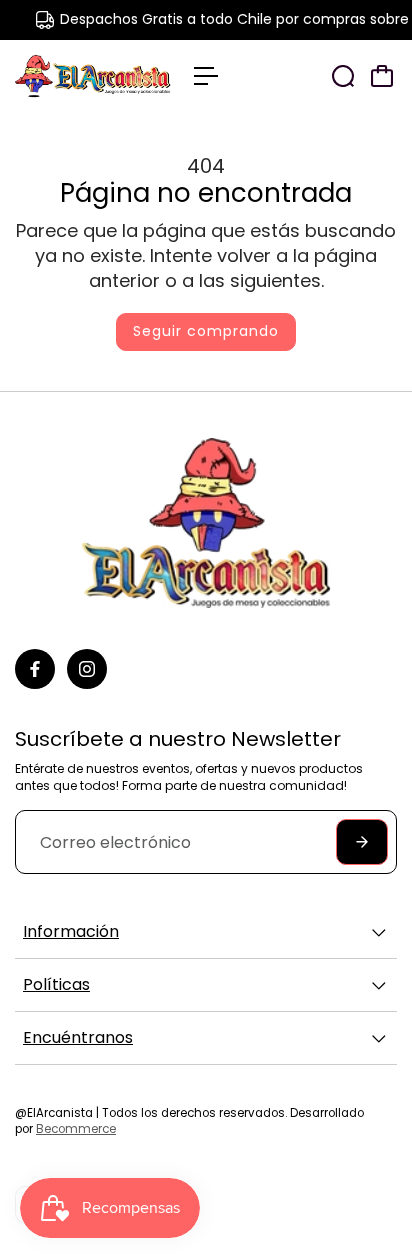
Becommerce (76, 1129)
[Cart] (382, 76)
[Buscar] (343, 76)
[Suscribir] (362, 842)
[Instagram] (87, 669)
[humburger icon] (206, 76)
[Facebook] (35, 669)
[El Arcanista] (94, 76)
